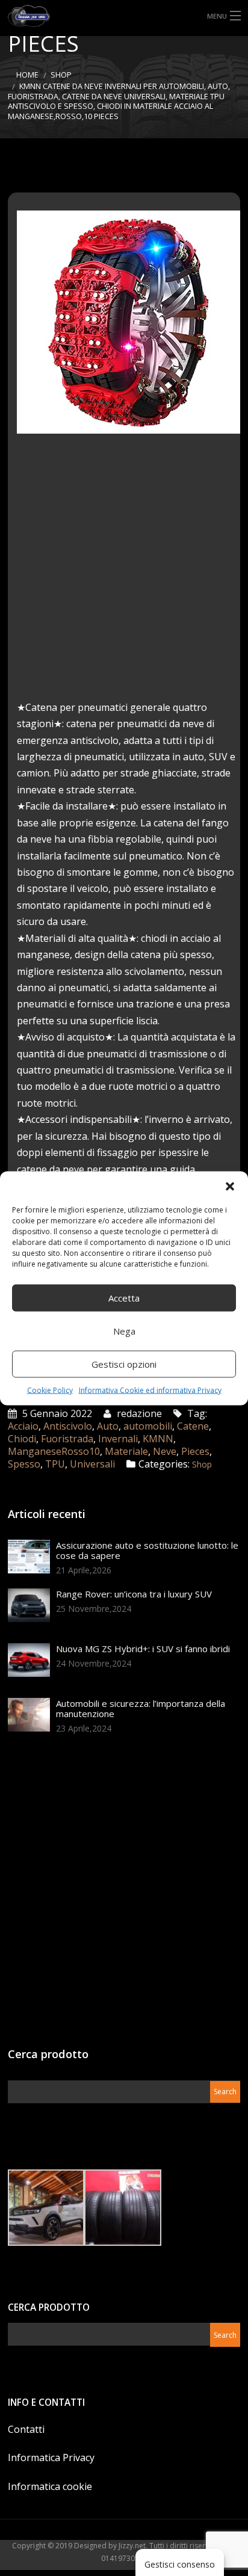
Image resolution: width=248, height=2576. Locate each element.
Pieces (195, 1451)
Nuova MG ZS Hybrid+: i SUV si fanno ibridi (143, 1649)
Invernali (118, 1439)
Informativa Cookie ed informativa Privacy (150, 1390)
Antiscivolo (68, 1426)
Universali (92, 1464)
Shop (61, 75)
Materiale (126, 1451)
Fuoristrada (67, 1439)
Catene (193, 1426)
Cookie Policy (50, 1390)
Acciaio (23, 1426)
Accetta (124, 1298)
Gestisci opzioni (124, 1364)
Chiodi (22, 1439)
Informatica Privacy (51, 2458)
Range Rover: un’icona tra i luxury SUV (134, 1594)
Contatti (26, 2429)
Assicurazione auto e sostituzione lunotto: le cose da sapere (147, 1550)
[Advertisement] (124, 576)
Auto (108, 1426)
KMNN (158, 1439)
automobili (148, 1426)
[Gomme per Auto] (124, 16)
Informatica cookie (50, 2486)
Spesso (24, 1464)
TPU (55, 1464)
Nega (124, 1331)
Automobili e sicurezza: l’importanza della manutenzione (141, 1708)
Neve (165, 1451)
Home (27, 75)
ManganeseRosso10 (54, 1451)
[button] (230, 1186)
